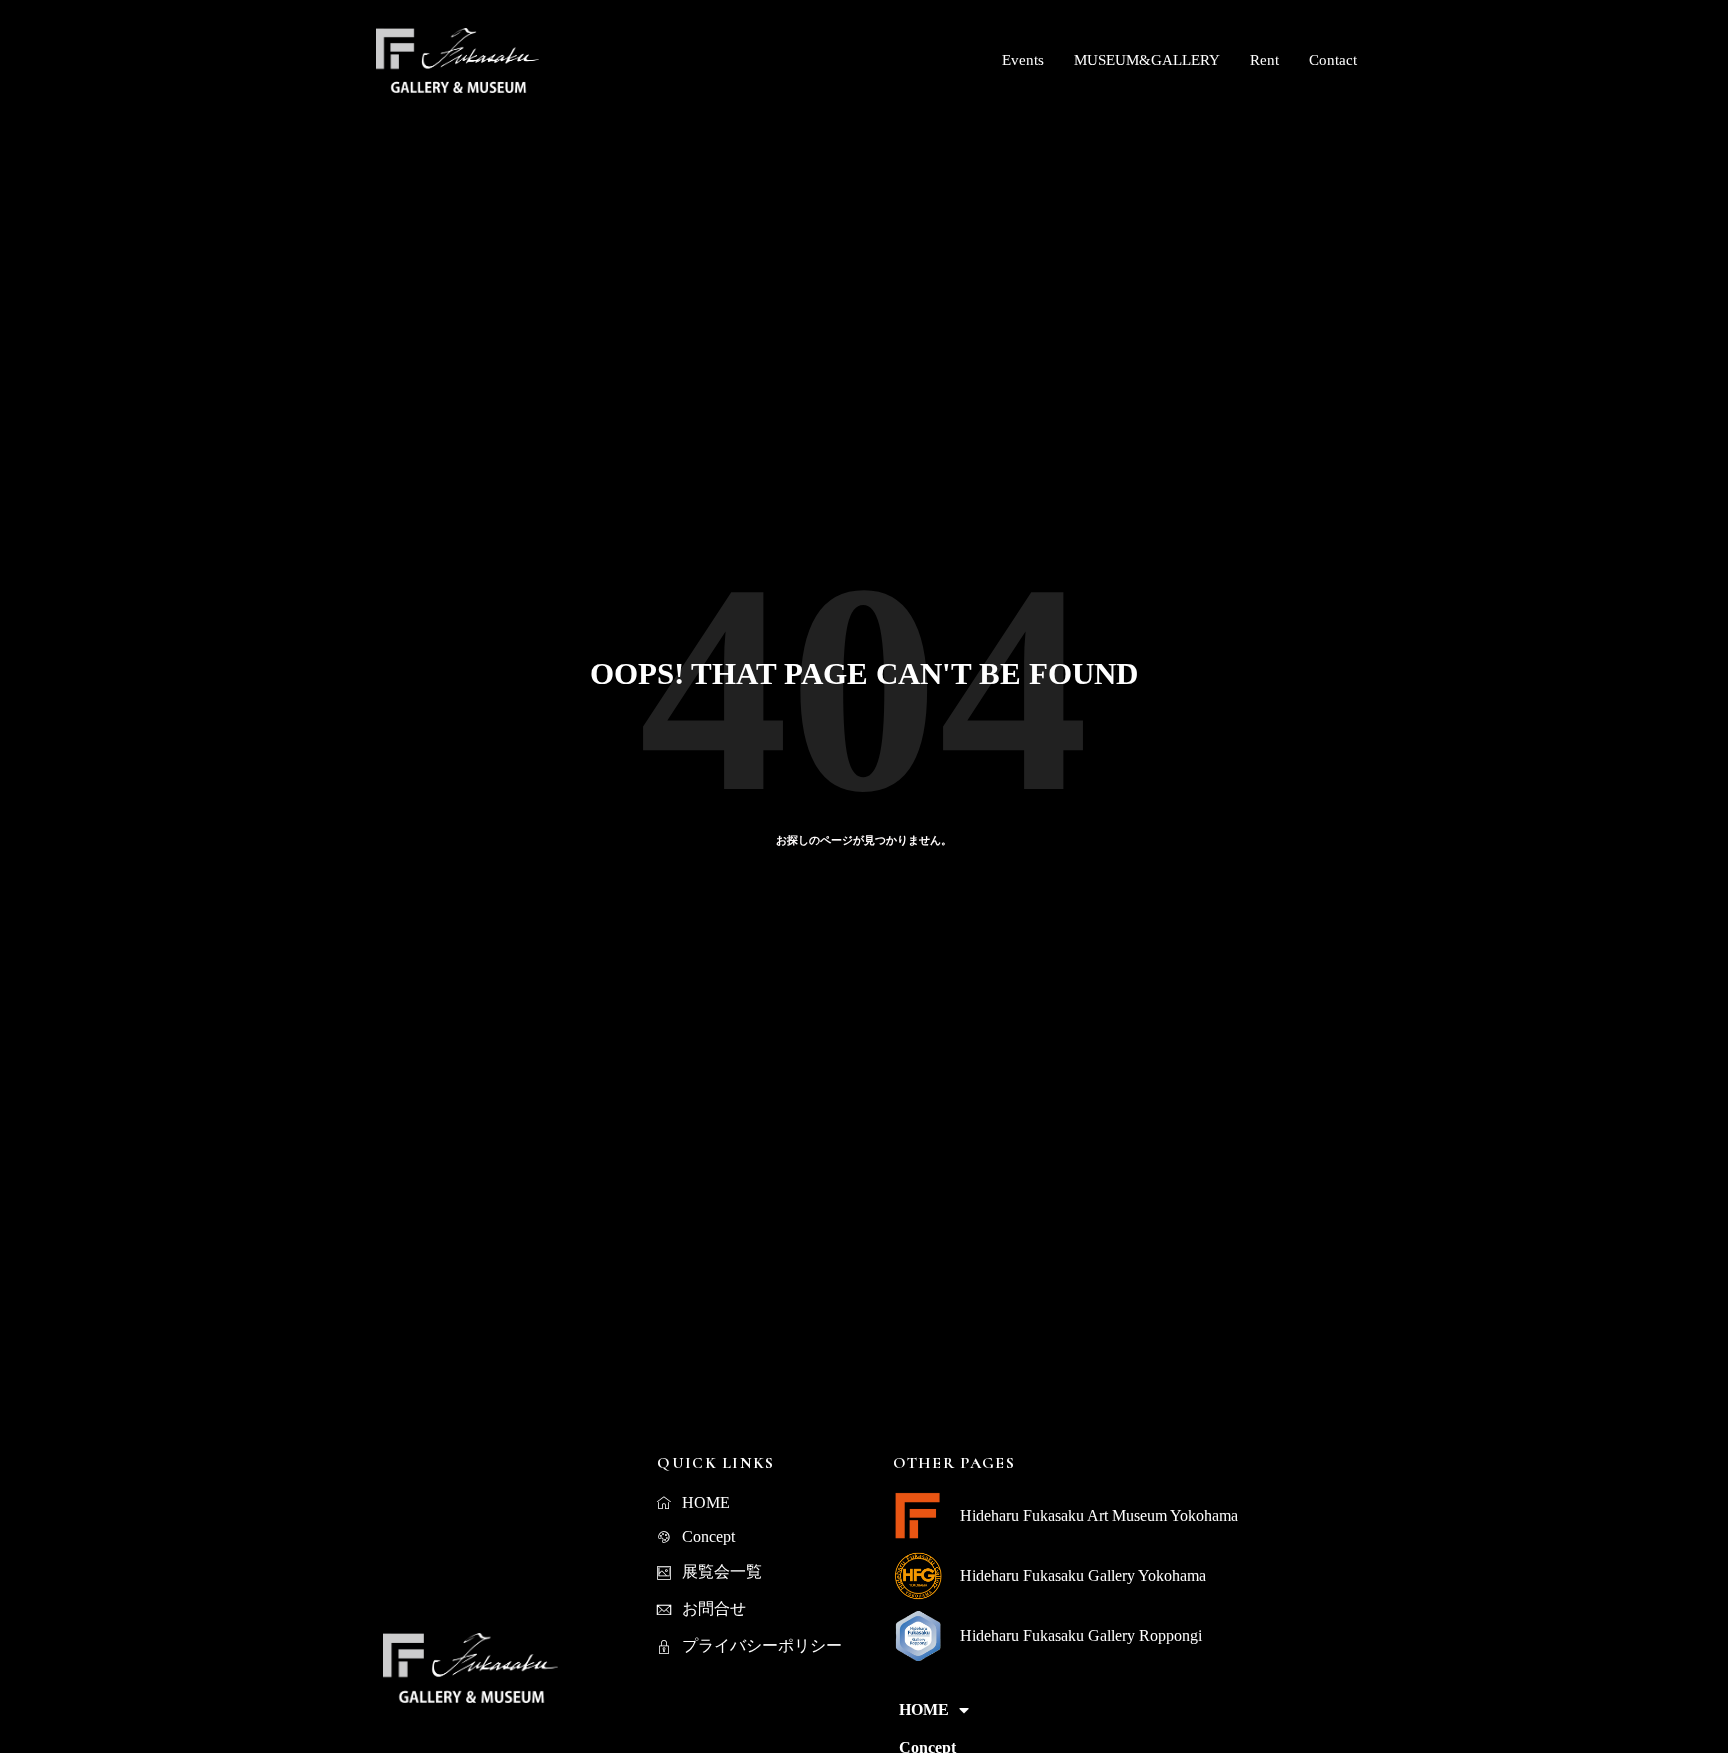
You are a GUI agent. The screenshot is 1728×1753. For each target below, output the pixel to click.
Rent (1264, 60)
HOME (924, 1709)
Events (1023, 60)
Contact (1333, 60)
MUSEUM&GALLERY (1147, 60)
